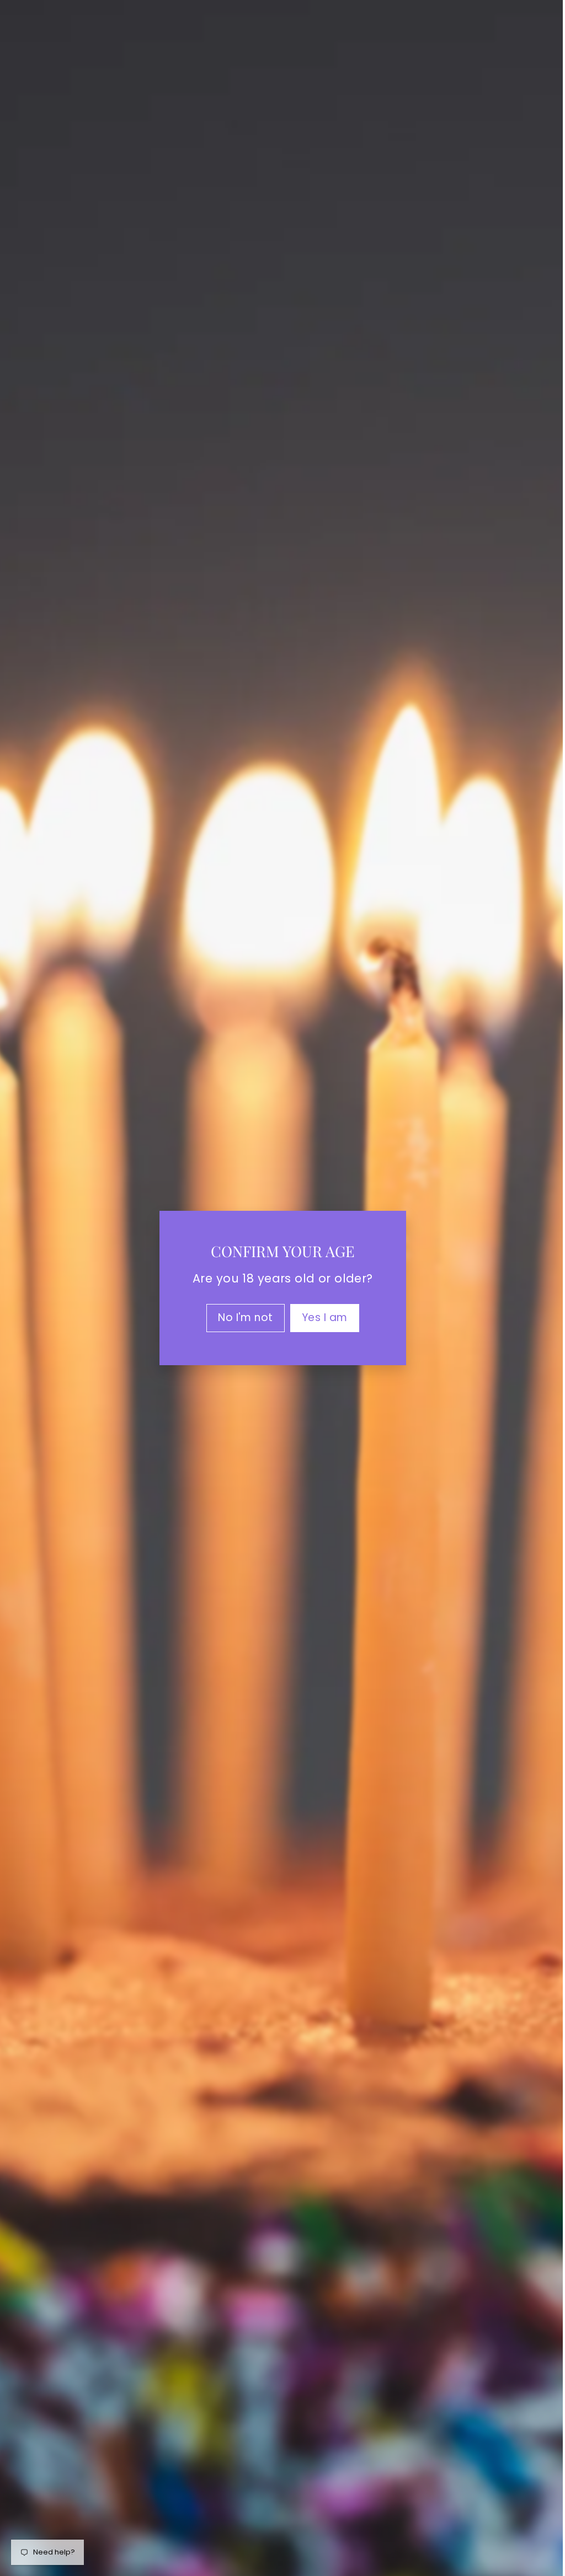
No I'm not (241, 1317)
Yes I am (320, 1317)
